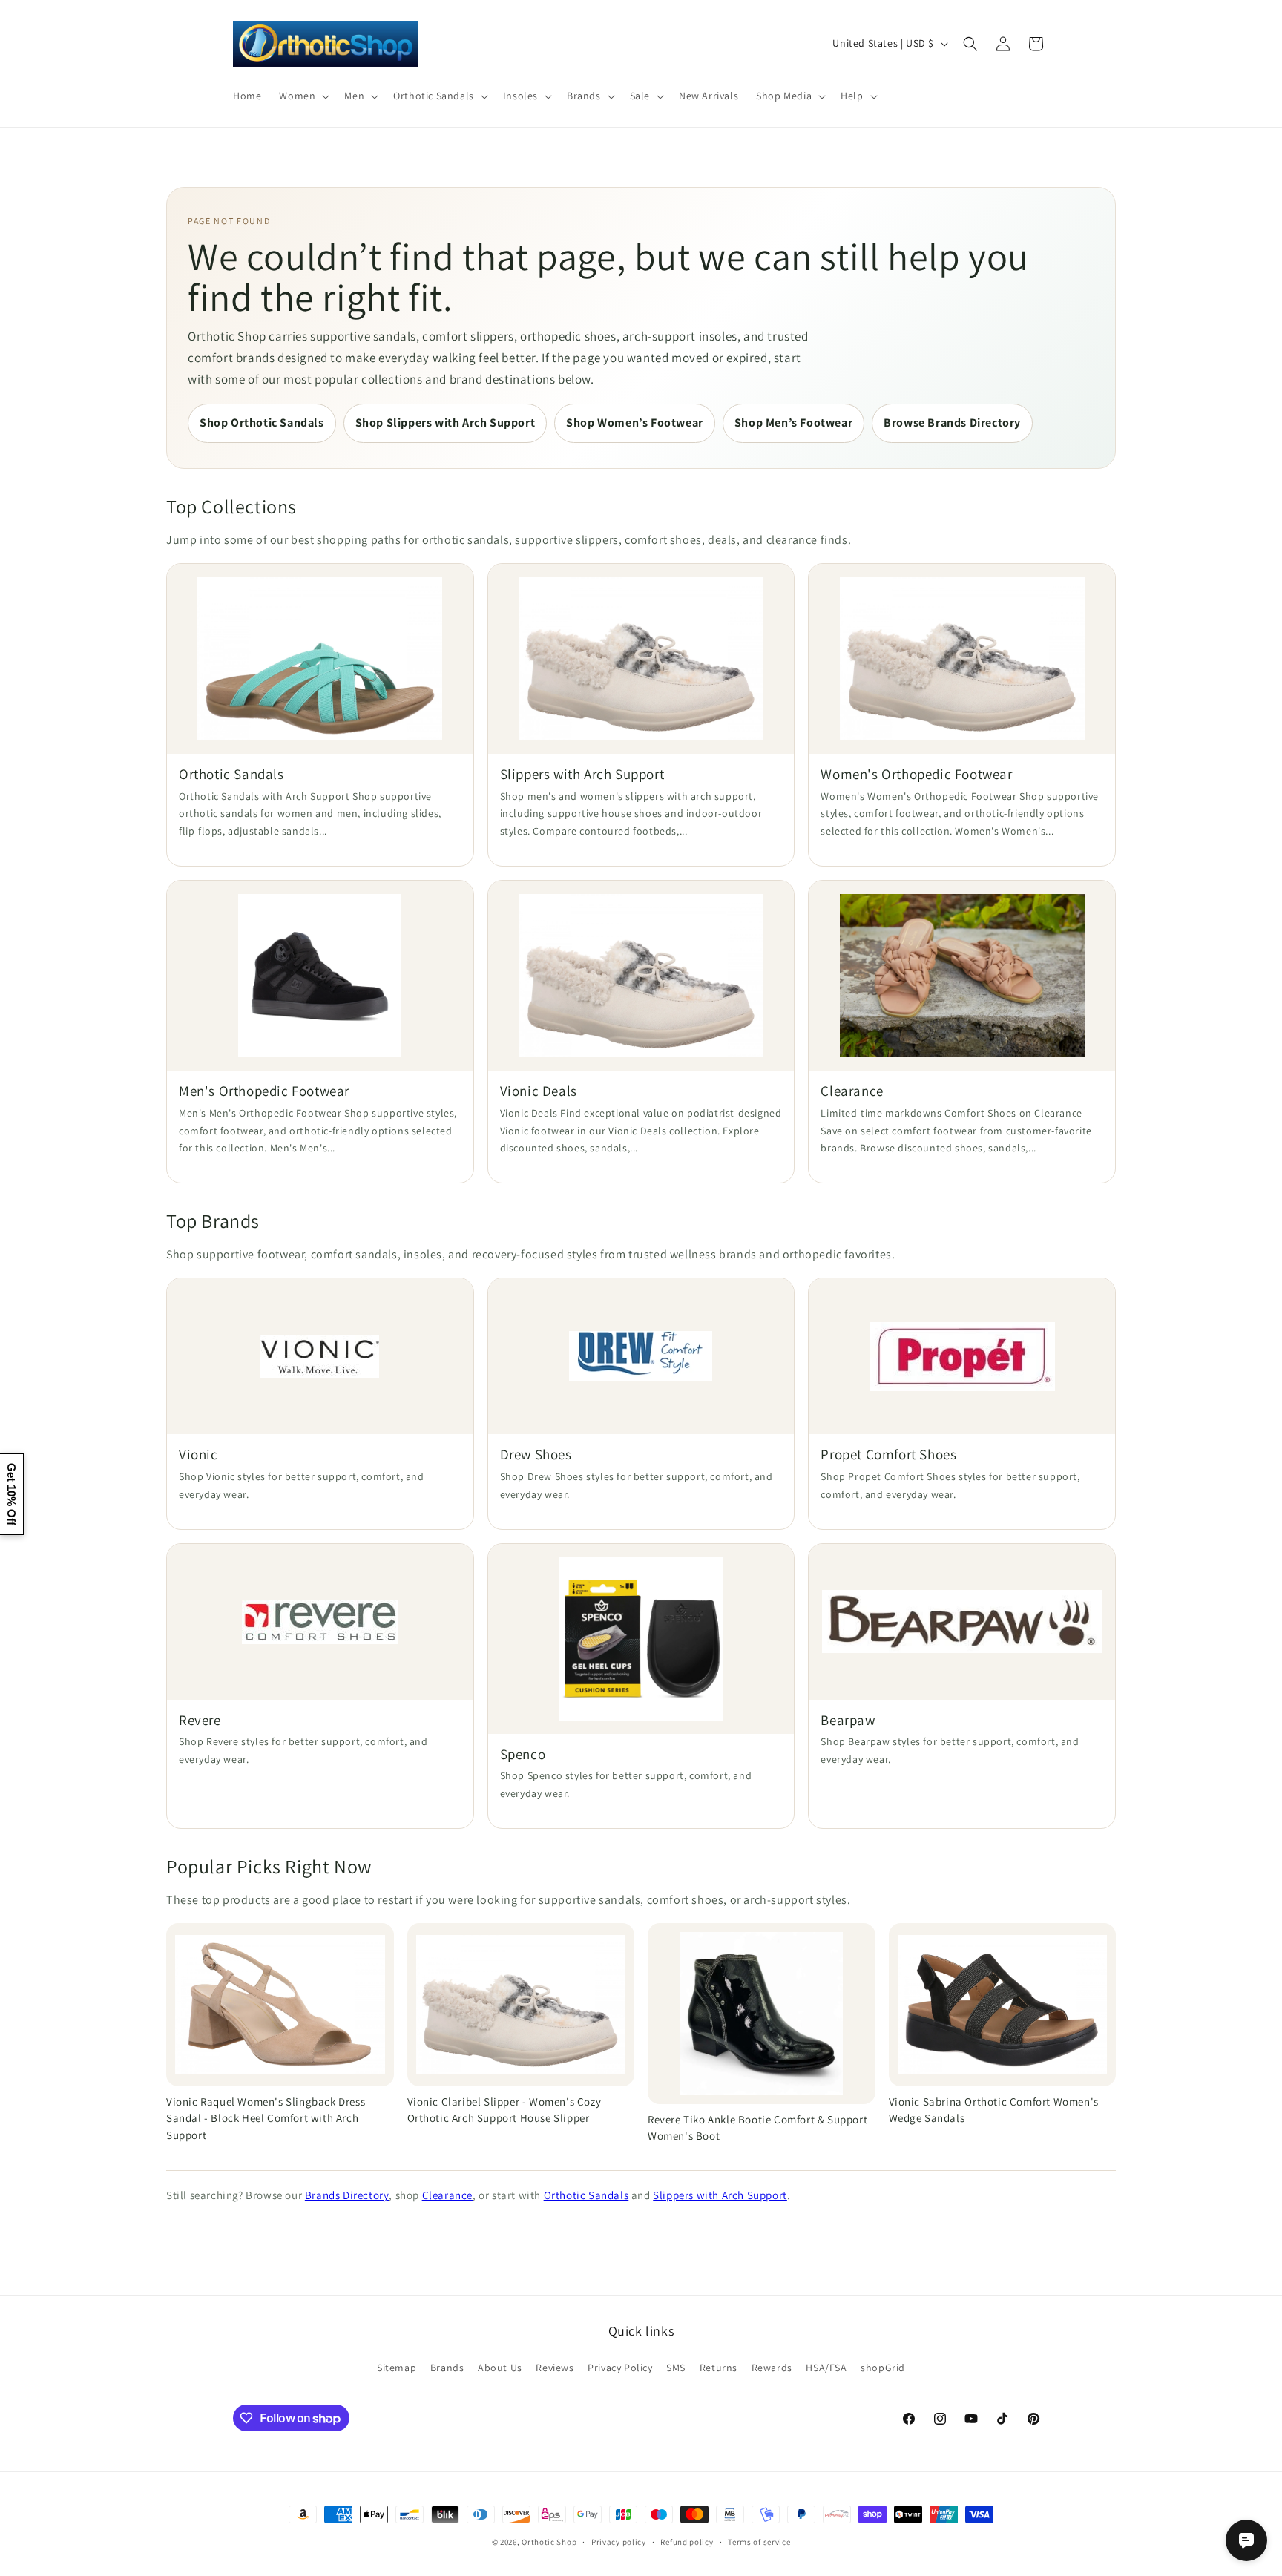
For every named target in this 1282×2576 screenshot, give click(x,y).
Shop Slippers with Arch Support (446, 423)
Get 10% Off (11, 1494)
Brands (447, 2368)
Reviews (555, 2368)
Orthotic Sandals (586, 2195)
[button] (303, 96)
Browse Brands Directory (952, 423)
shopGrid (883, 2368)
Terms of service (759, 2542)
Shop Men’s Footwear (793, 423)
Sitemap (397, 2368)
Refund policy (687, 2542)
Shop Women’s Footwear (635, 423)
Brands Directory (347, 2195)
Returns (719, 2368)
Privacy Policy (620, 2368)
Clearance (447, 2195)
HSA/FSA (826, 2368)
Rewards (772, 2368)
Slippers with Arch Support (720, 2195)
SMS (676, 2368)
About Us (500, 2368)
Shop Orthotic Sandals (262, 423)
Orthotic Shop (549, 2542)
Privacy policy (619, 2542)
